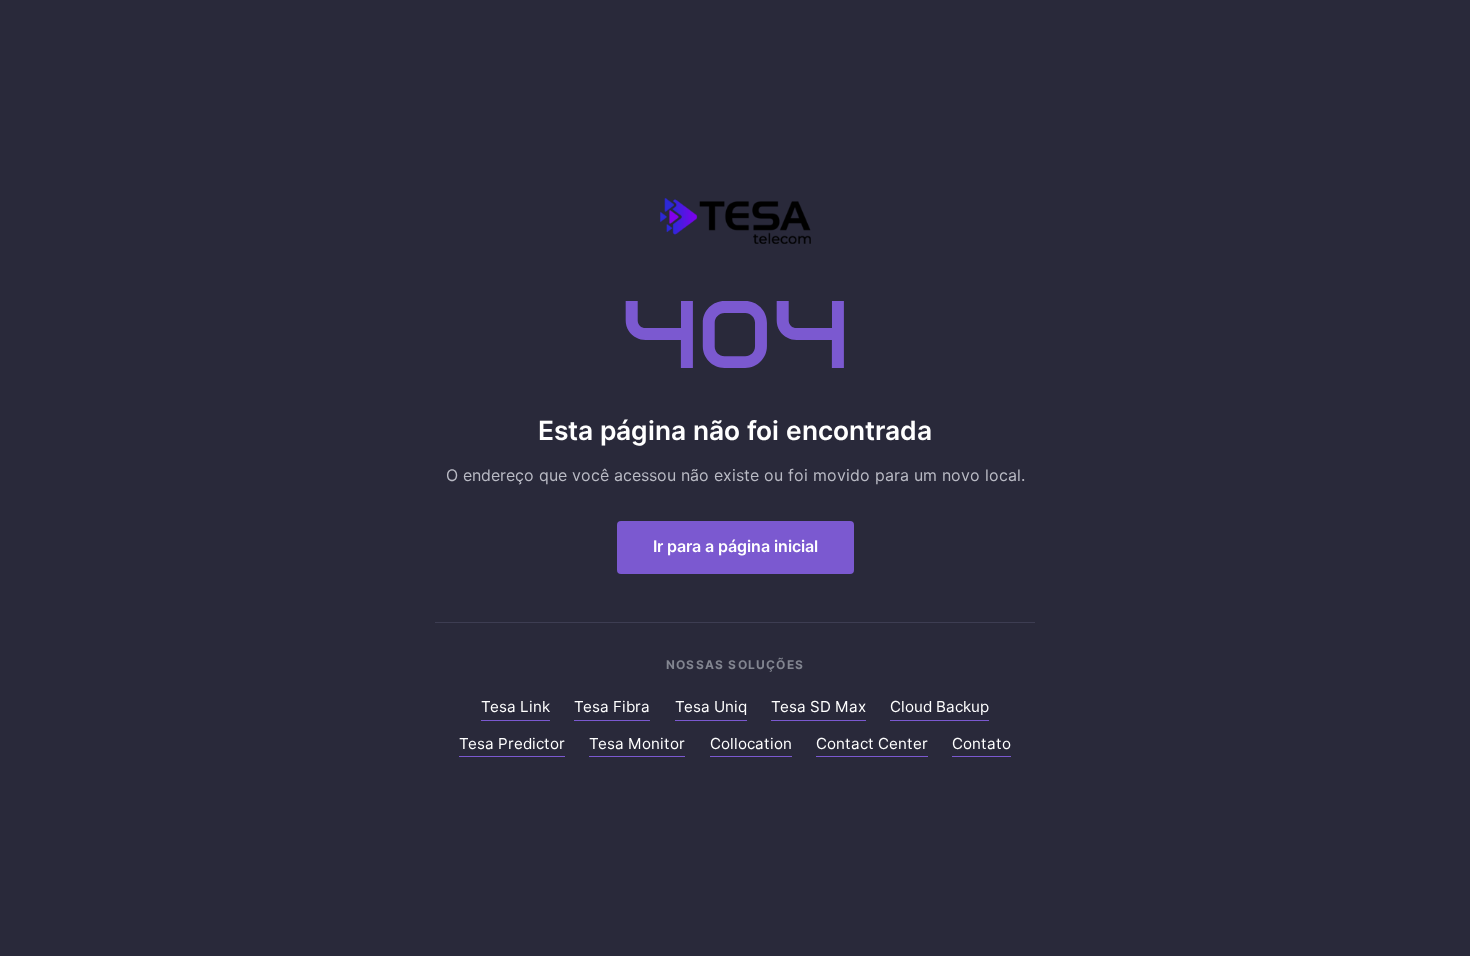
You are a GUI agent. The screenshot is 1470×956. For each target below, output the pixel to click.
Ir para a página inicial (735, 546)
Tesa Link (515, 706)
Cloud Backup (939, 706)
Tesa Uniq (711, 706)
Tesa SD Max (818, 706)
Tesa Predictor (512, 743)
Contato (981, 743)
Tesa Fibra (612, 706)
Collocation (751, 743)
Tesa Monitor (637, 743)
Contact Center (872, 743)
